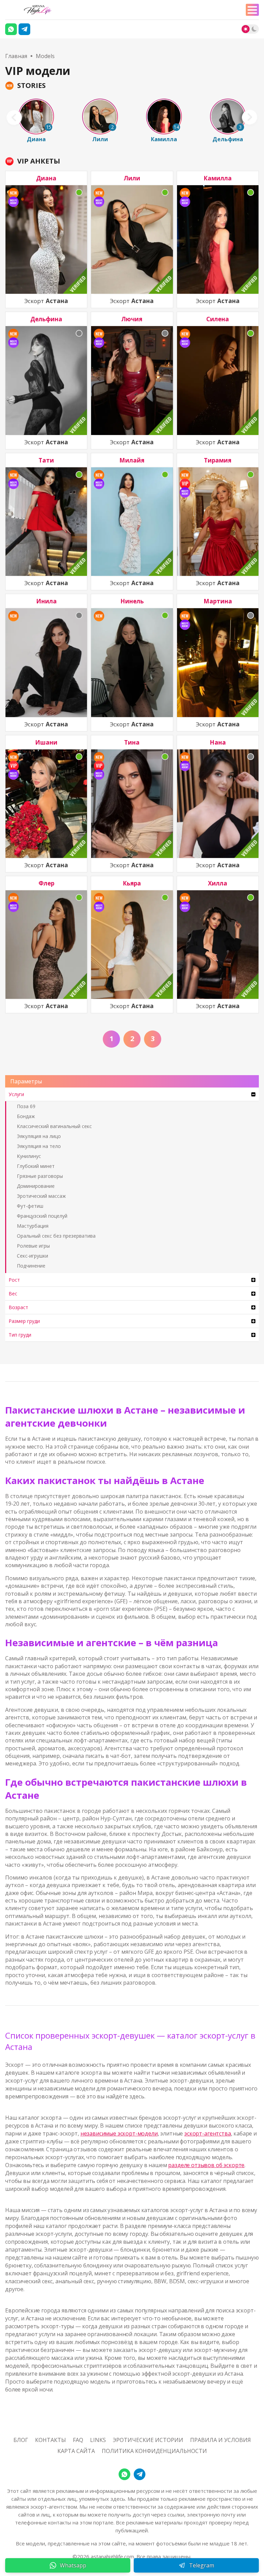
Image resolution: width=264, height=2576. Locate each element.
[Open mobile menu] (252, 10)
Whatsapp (73, 2565)
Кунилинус (29, 1156)
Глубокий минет (36, 1166)
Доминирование (36, 1186)
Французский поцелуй (42, 1216)
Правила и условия (221, 2440)
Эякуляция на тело (39, 1146)
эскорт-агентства (207, 2133)
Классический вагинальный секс (54, 1126)
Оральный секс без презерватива (56, 1236)
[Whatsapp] (11, 29)
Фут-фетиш (30, 1206)
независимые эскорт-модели (119, 2133)
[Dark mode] (254, 29)
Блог (21, 2440)
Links (98, 2440)
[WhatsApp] (124, 2474)
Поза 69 (26, 1106)
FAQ (78, 2440)
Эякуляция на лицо (39, 1136)
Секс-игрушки (32, 1256)
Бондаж (26, 1116)
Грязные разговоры (40, 1176)
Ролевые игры (33, 1246)
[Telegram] (24, 29)
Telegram (202, 2565)
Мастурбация (33, 1226)
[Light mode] (246, 29)
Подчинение (31, 1266)
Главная (16, 56)
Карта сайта (76, 2451)
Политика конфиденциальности (154, 2451)
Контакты (51, 2440)
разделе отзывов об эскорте (206, 2165)
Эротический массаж (41, 1196)
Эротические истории (148, 2440)
